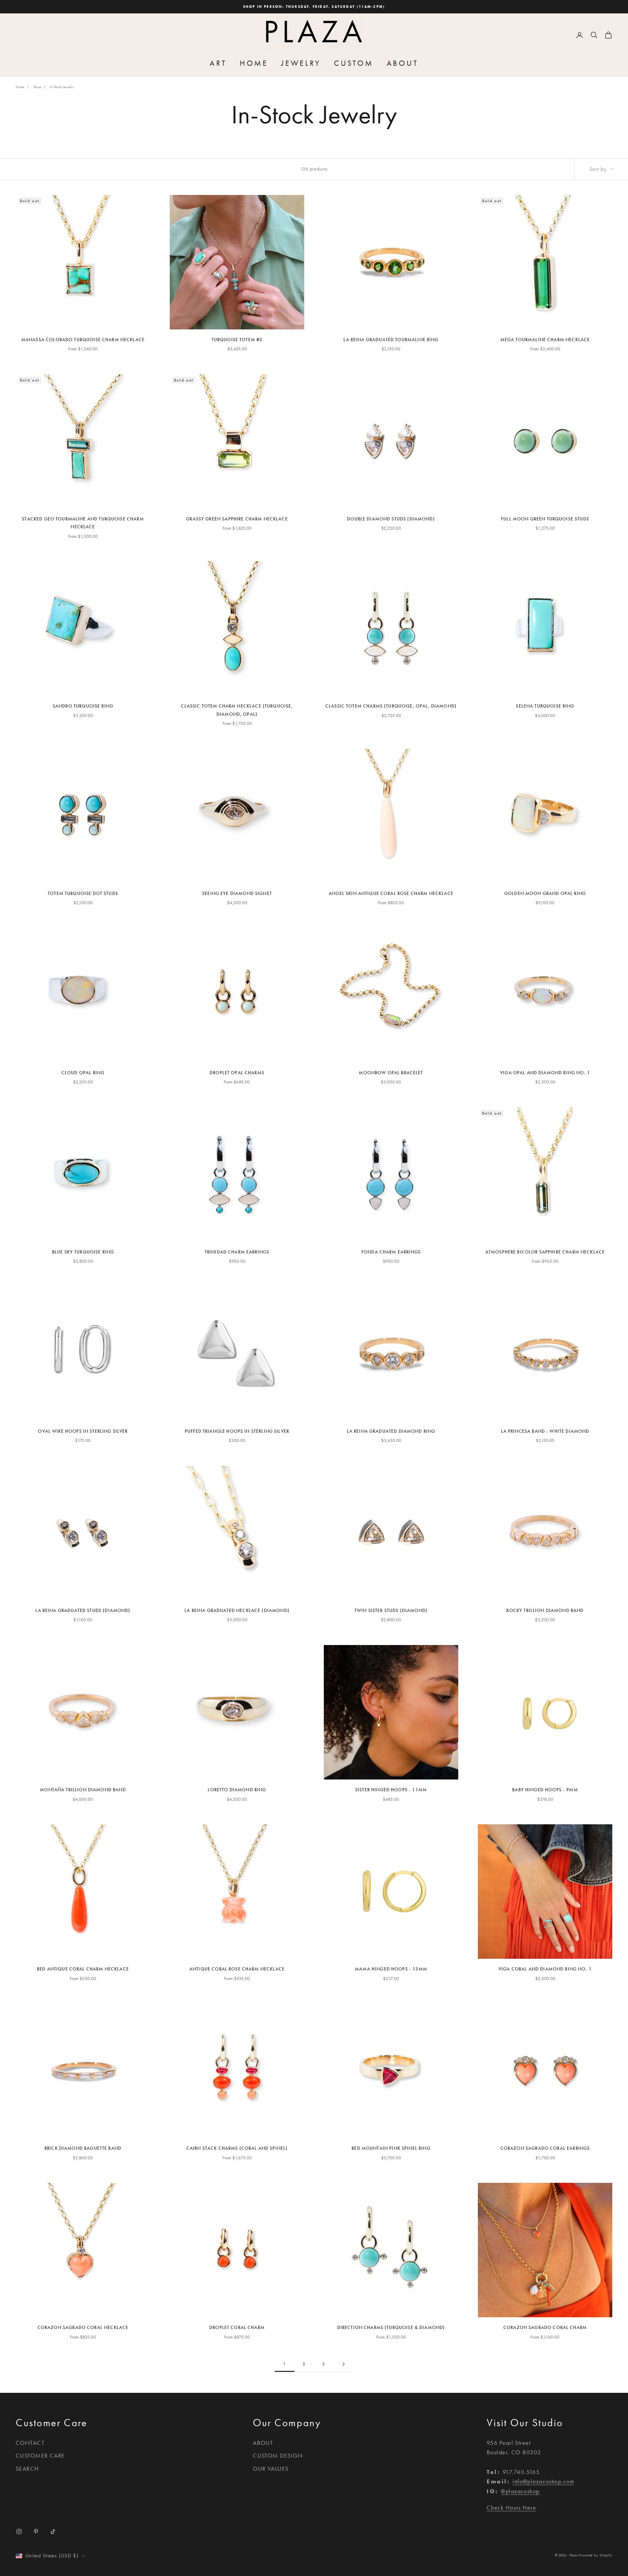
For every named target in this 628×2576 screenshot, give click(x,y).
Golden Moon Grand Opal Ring (545, 894)
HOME (254, 63)
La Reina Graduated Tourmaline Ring (391, 340)
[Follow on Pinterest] (36, 2532)
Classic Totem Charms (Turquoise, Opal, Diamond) (391, 706)
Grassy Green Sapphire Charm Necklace (237, 519)
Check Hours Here (511, 2508)
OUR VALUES (271, 2469)
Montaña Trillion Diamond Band (83, 1790)
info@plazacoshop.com (543, 2481)
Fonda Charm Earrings (391, 1252)
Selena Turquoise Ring (545, 706)
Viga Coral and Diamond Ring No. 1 (545, 1969)
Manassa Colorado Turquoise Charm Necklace (83, 340)
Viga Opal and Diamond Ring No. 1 (545, 1073)
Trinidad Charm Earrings (237, 1252)
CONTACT (30, 2443)
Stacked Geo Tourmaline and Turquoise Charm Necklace (83, 523)
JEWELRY (301, 63)
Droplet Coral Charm (237, 2328)
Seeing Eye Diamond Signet (237, 894)
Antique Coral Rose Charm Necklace (237, 1969)
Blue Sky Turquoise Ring (83, 1252)
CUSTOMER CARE (40, 2456)
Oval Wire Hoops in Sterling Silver (83, 1431)
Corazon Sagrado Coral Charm (545, 2328)
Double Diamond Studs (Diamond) (391, 519)
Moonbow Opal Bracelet (391, 1073)
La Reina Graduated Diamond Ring (391, 1431)
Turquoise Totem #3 (237, 340)
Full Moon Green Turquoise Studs (545, 519)
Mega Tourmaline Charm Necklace (545, 340)
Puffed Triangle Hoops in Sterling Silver (237, 1431)
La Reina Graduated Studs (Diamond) (83, 1611)
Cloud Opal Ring (83, 1073)
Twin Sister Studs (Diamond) (391, 1611)
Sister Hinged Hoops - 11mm (391, 1790)
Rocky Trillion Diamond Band (545, 1611)
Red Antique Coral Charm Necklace (83, 1969)
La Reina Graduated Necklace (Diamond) (237, 1611)
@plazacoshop (520, 2491)
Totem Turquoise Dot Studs (83, 894)
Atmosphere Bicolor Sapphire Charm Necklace (545, 1252)
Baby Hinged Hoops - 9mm (545, 1790)
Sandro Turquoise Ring (83, 706)
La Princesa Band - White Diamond (545, 1431)
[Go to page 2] (343, 2364)
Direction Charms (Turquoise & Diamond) (391, 2328)
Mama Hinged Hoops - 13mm (391, 1969)
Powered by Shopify (595, 2555)
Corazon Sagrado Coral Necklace (83, 2328)
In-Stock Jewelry (62, 87)
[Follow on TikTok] (53, 2532)
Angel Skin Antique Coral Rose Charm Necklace (391, 894)
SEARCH (27, 2469)
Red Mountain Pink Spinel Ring (391, 2148)
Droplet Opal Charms (237, 1073)
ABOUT (402, 63)
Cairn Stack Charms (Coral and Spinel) (237, 2148)
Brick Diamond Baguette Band (83, 2148)
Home (20, 87)
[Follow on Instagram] (19, 2532)
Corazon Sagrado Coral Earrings (545, 2148)
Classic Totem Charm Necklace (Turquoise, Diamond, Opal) (237, 710)
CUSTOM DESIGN (278, 2456)
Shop (37, 87)
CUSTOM (354, 63)
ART (218, 63)
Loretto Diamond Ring (237, 1790)
